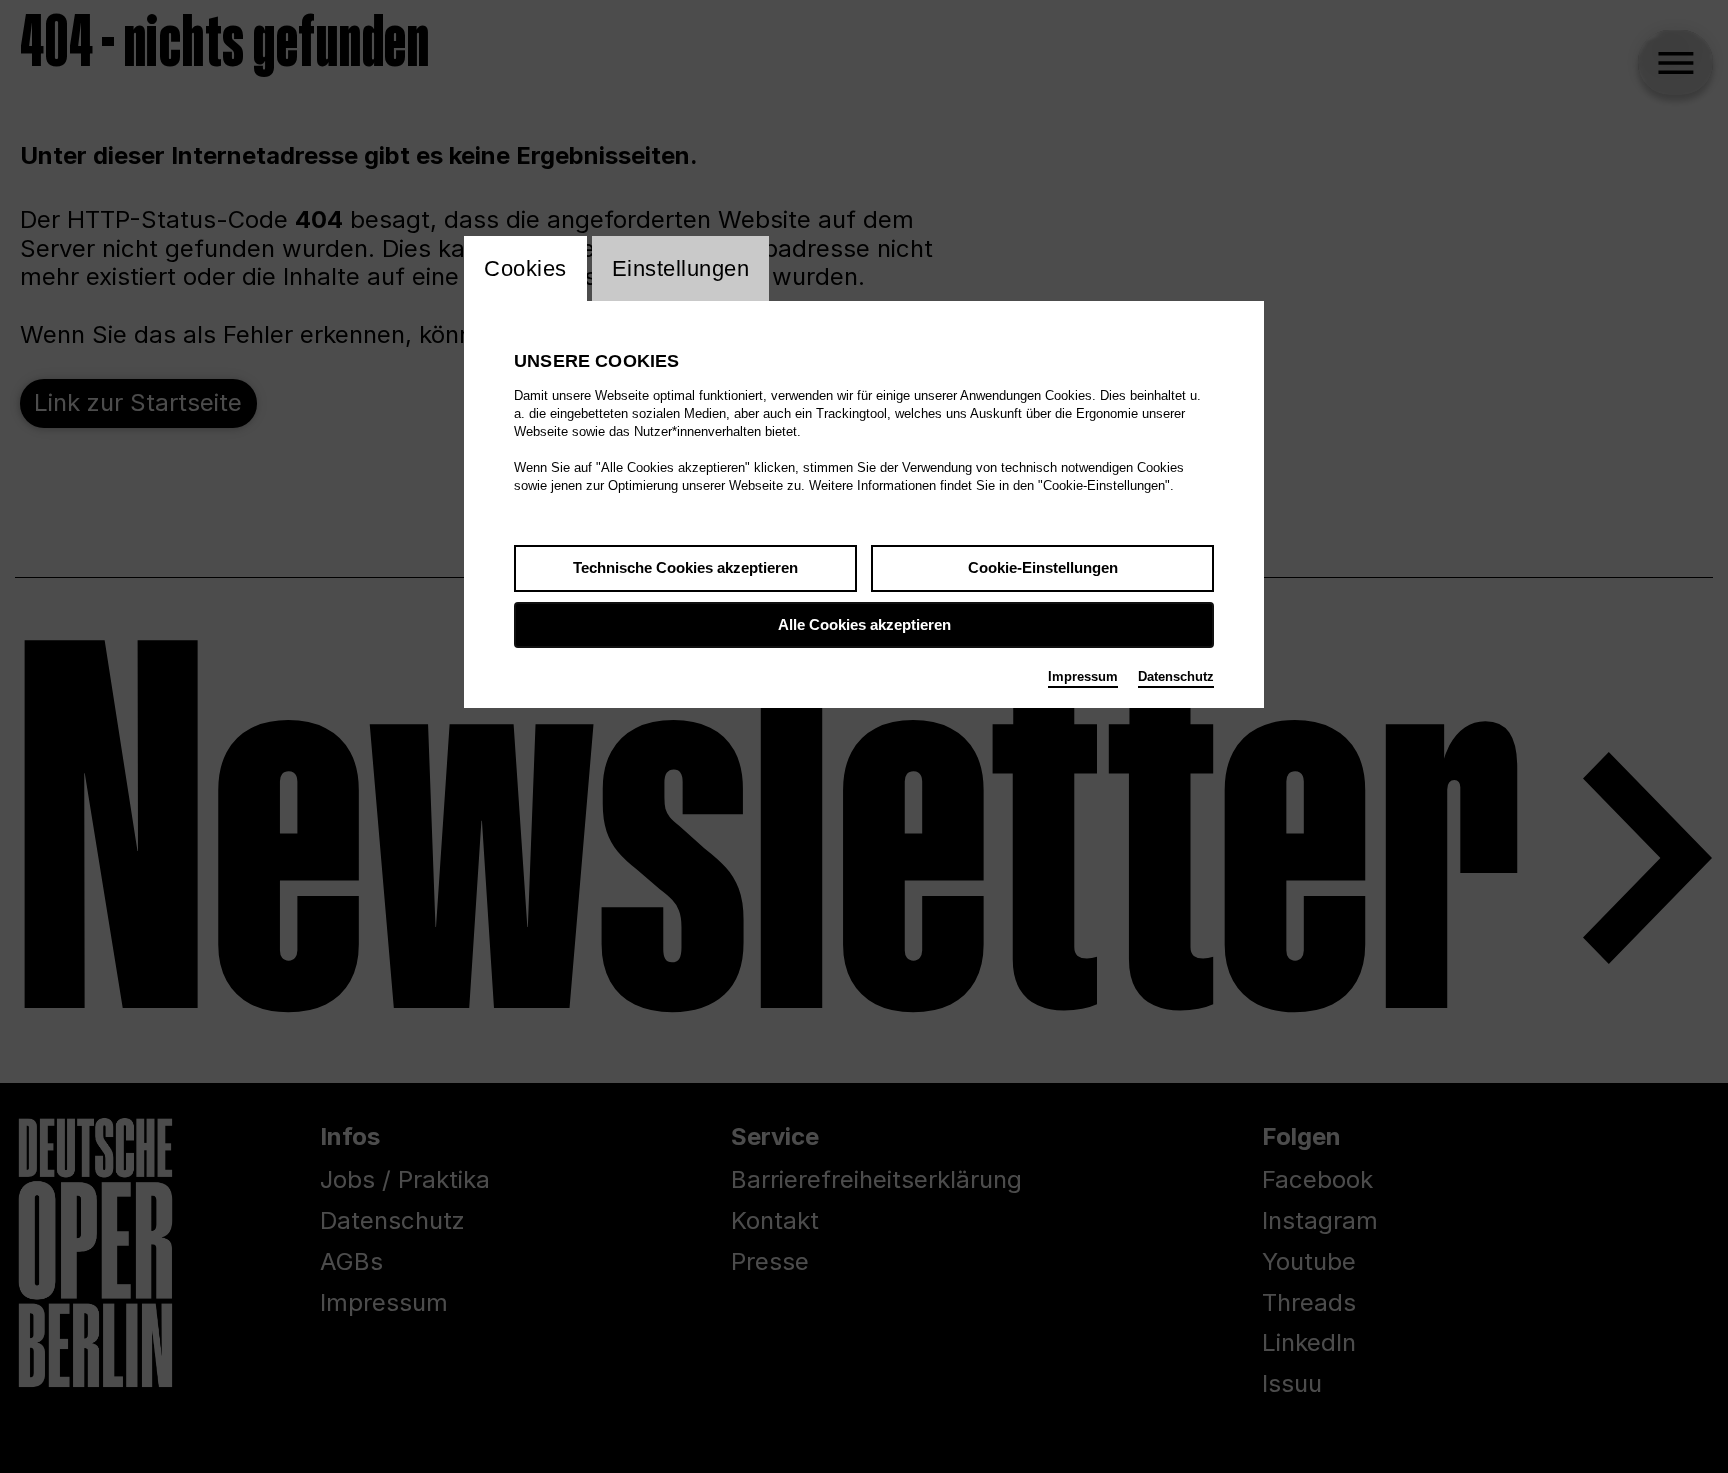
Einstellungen (681, 268)
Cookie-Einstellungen (1043, 567)
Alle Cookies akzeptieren (864, 624)
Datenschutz (1176, 676)
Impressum (1083, 676)
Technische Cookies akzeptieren (685, 567)
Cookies (525, 268)
